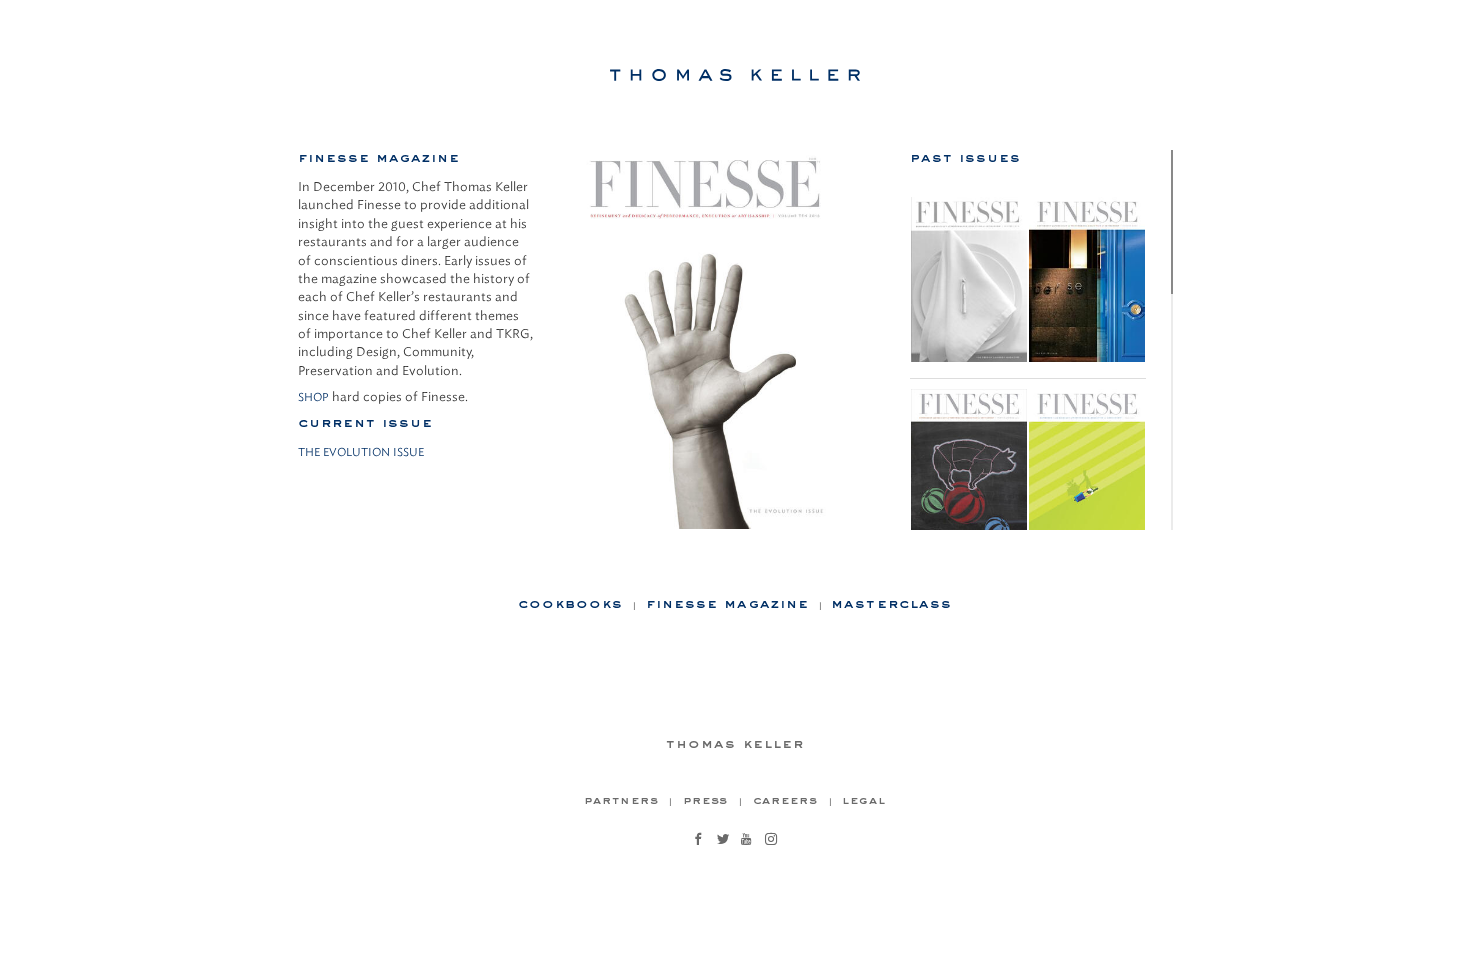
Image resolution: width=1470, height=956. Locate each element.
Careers (785, 799)
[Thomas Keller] (735, 75)
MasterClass (891, 602)
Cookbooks (570, 602)
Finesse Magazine (727, 602)
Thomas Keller (735, 742)
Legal (864, 799)
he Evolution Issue (364, 452)
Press (706, 799)
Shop (313, 397)
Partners (621, 799)
